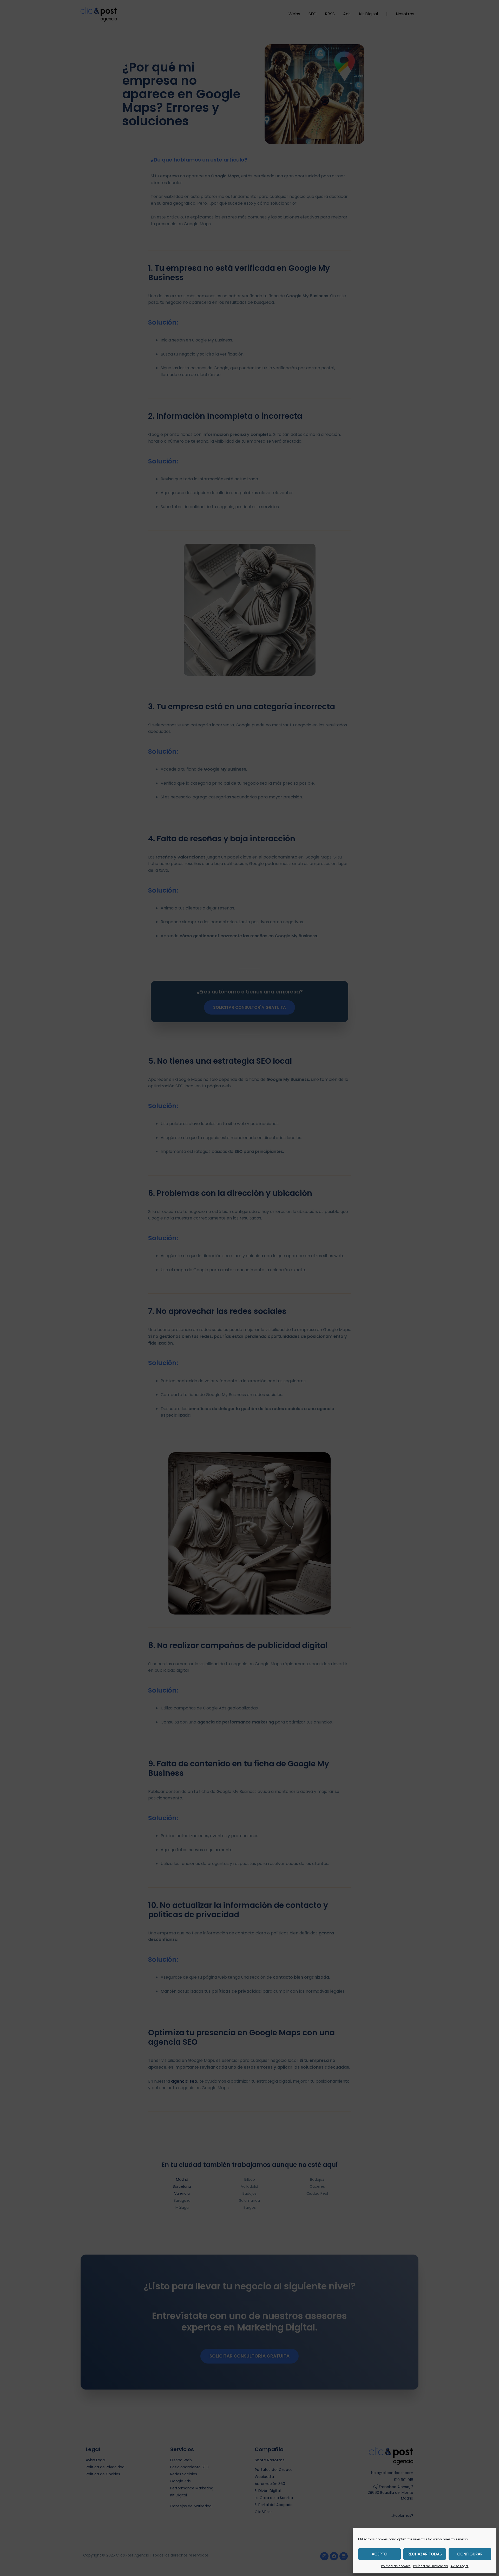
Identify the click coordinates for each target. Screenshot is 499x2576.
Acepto (379, 2554)
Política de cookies (396, 2566)
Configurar (470, 2554)
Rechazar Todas (425, 2554)
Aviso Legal (460, 2566)
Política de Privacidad (431, 2566)
